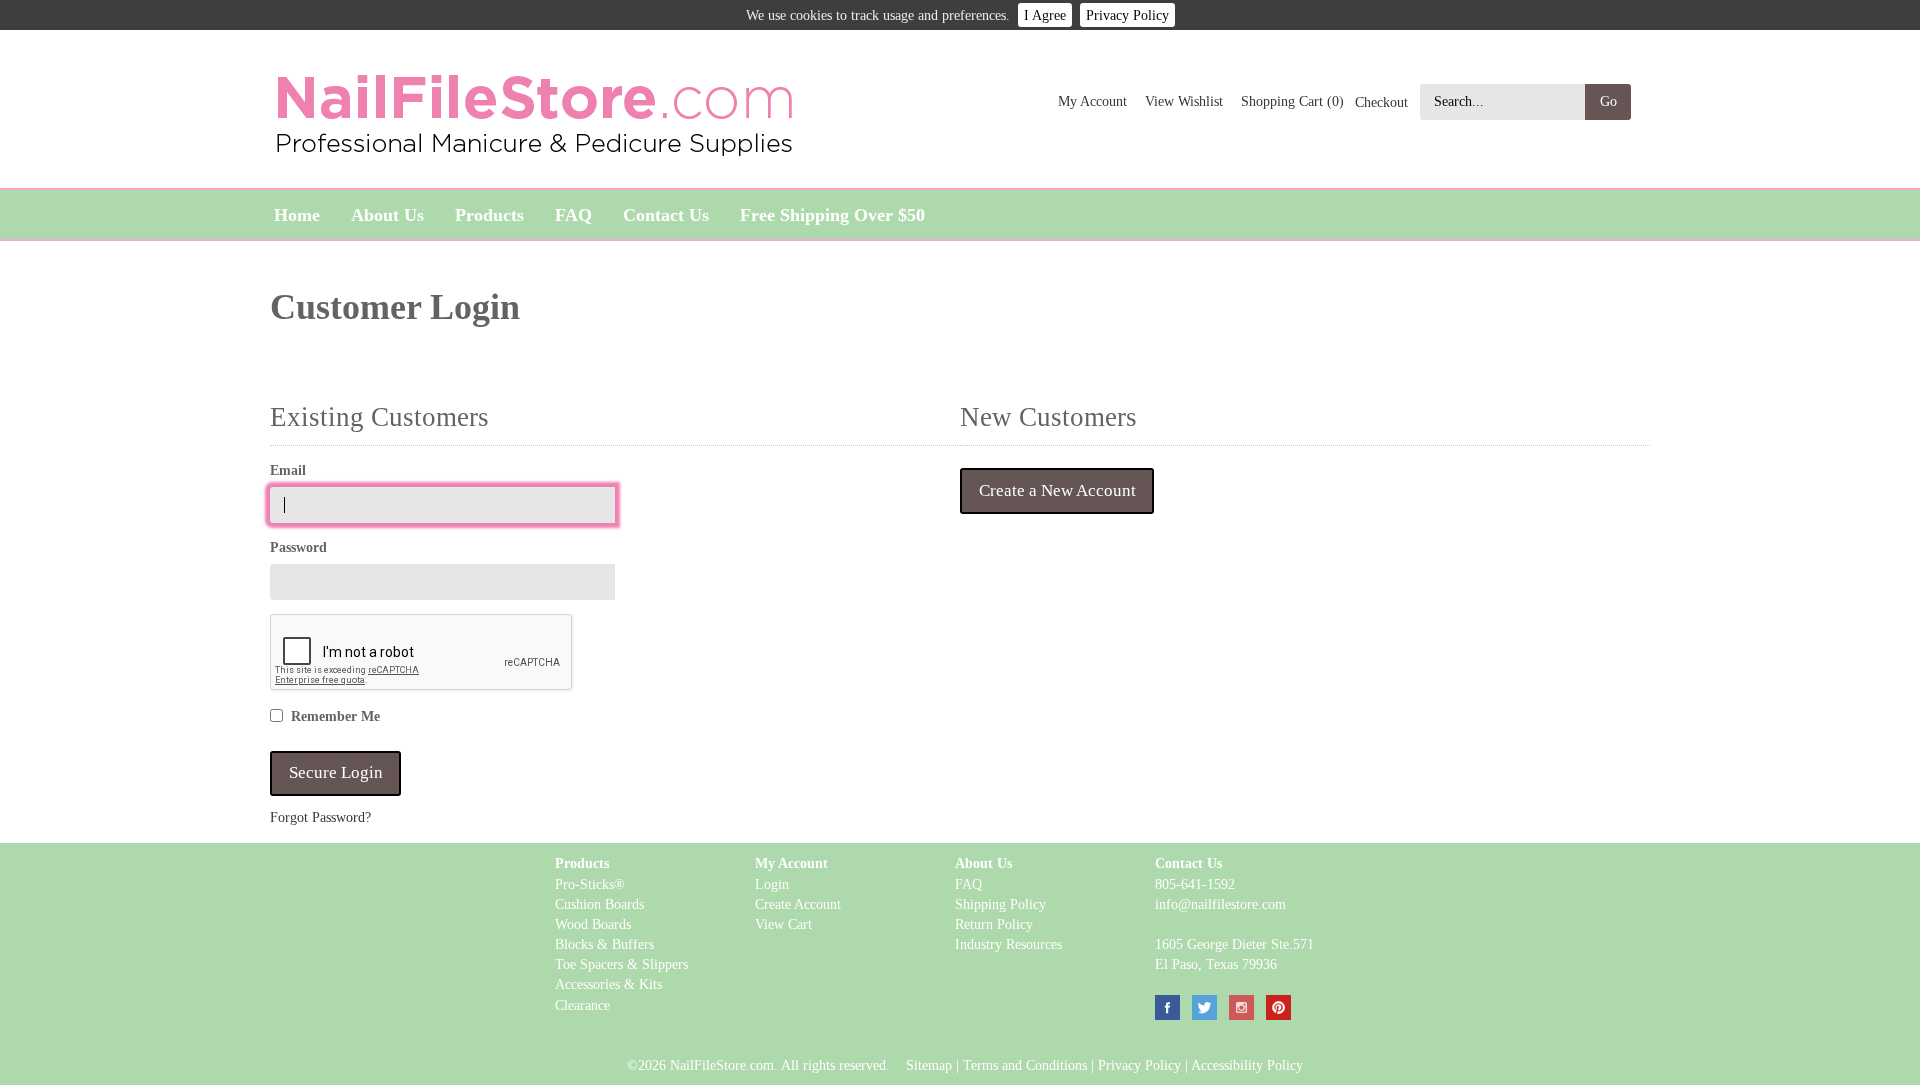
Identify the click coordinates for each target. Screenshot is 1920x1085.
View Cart (783, 924)
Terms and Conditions (1025, 1065)
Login (772, 884)
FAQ (573, 215)
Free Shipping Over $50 (832, 215)
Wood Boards (593, 924)
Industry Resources (1008, 944)
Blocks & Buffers (604, 944)
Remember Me (335, 716)
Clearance (582, 1005)
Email (288, 470)
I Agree (1045, 15)
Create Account (798, 904)
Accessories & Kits (608, 984)
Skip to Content (321, 173)
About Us (387, 215)
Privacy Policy (1127, 15)
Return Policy (994, 924)
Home (297, 215)
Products (489, 215)
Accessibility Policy (1247, 1065)
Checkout (1381, 101)
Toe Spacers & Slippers (621, 964)
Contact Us (666, 215)
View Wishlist (1184, 101)
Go (1608, 101)
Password (298, 547)
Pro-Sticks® (590, 884)
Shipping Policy (1000, 904)
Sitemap (929, 1065)
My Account (1092, 101)
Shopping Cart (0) (1292, 101)
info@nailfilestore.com (1220, 904)
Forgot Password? (320, 817)
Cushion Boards (599, 904)
